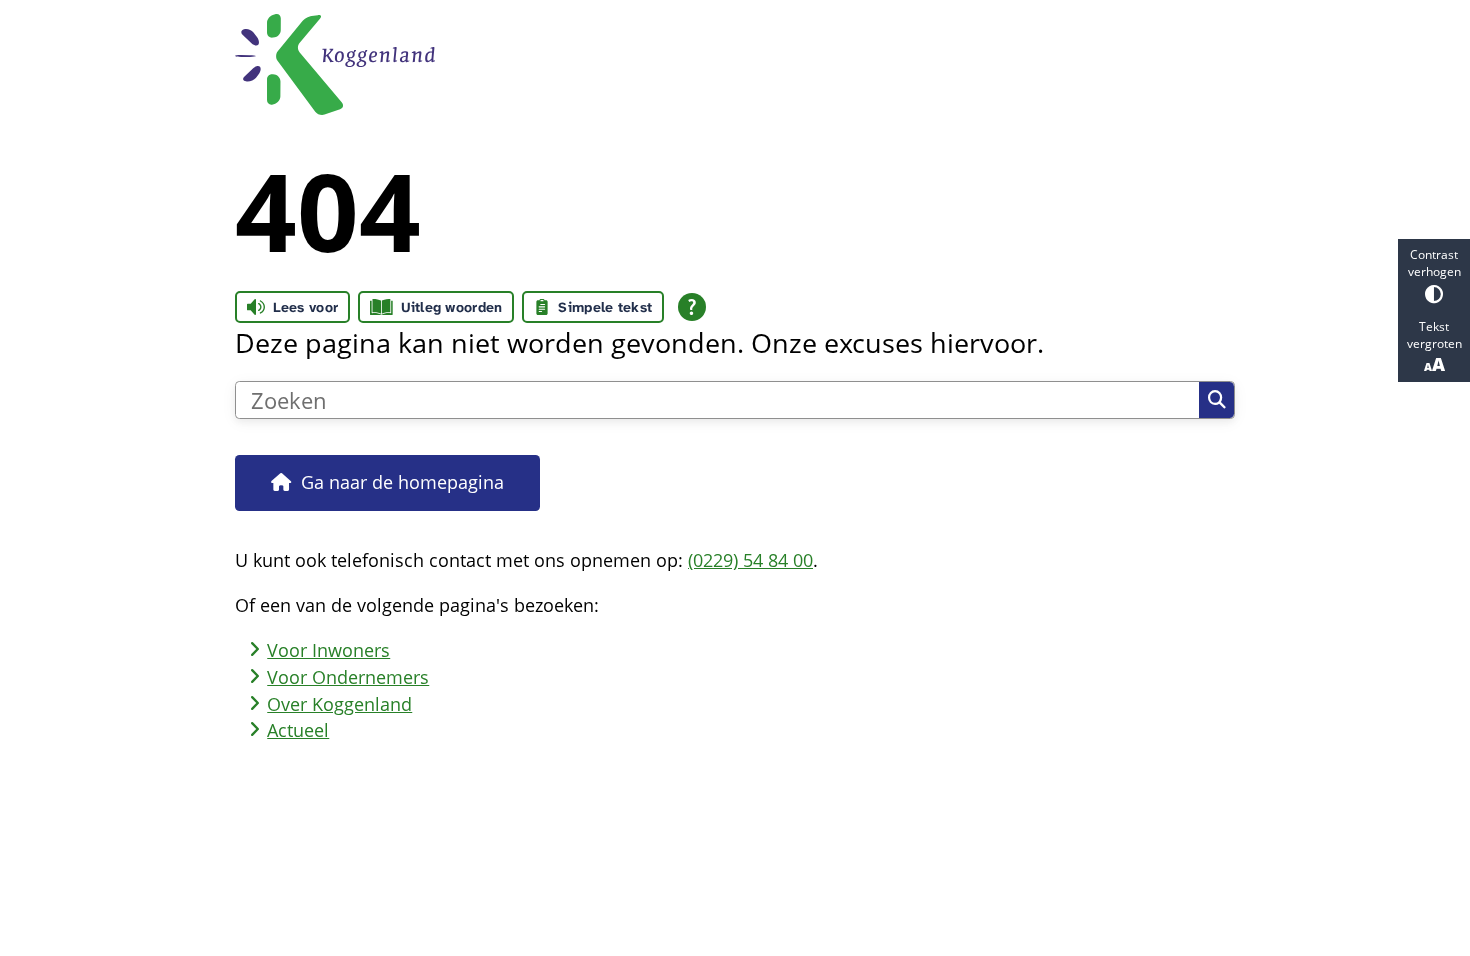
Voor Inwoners (328, 650)
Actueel (298, 730)
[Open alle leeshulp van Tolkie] (692, 307)
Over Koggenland (339, 704)
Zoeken (1216, 400)
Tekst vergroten (1434, 335)
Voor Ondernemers (348, 677)
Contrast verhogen (1434, 263)
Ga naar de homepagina (402, 482)
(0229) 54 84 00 (750, 560)
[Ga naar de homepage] (726, 64)
